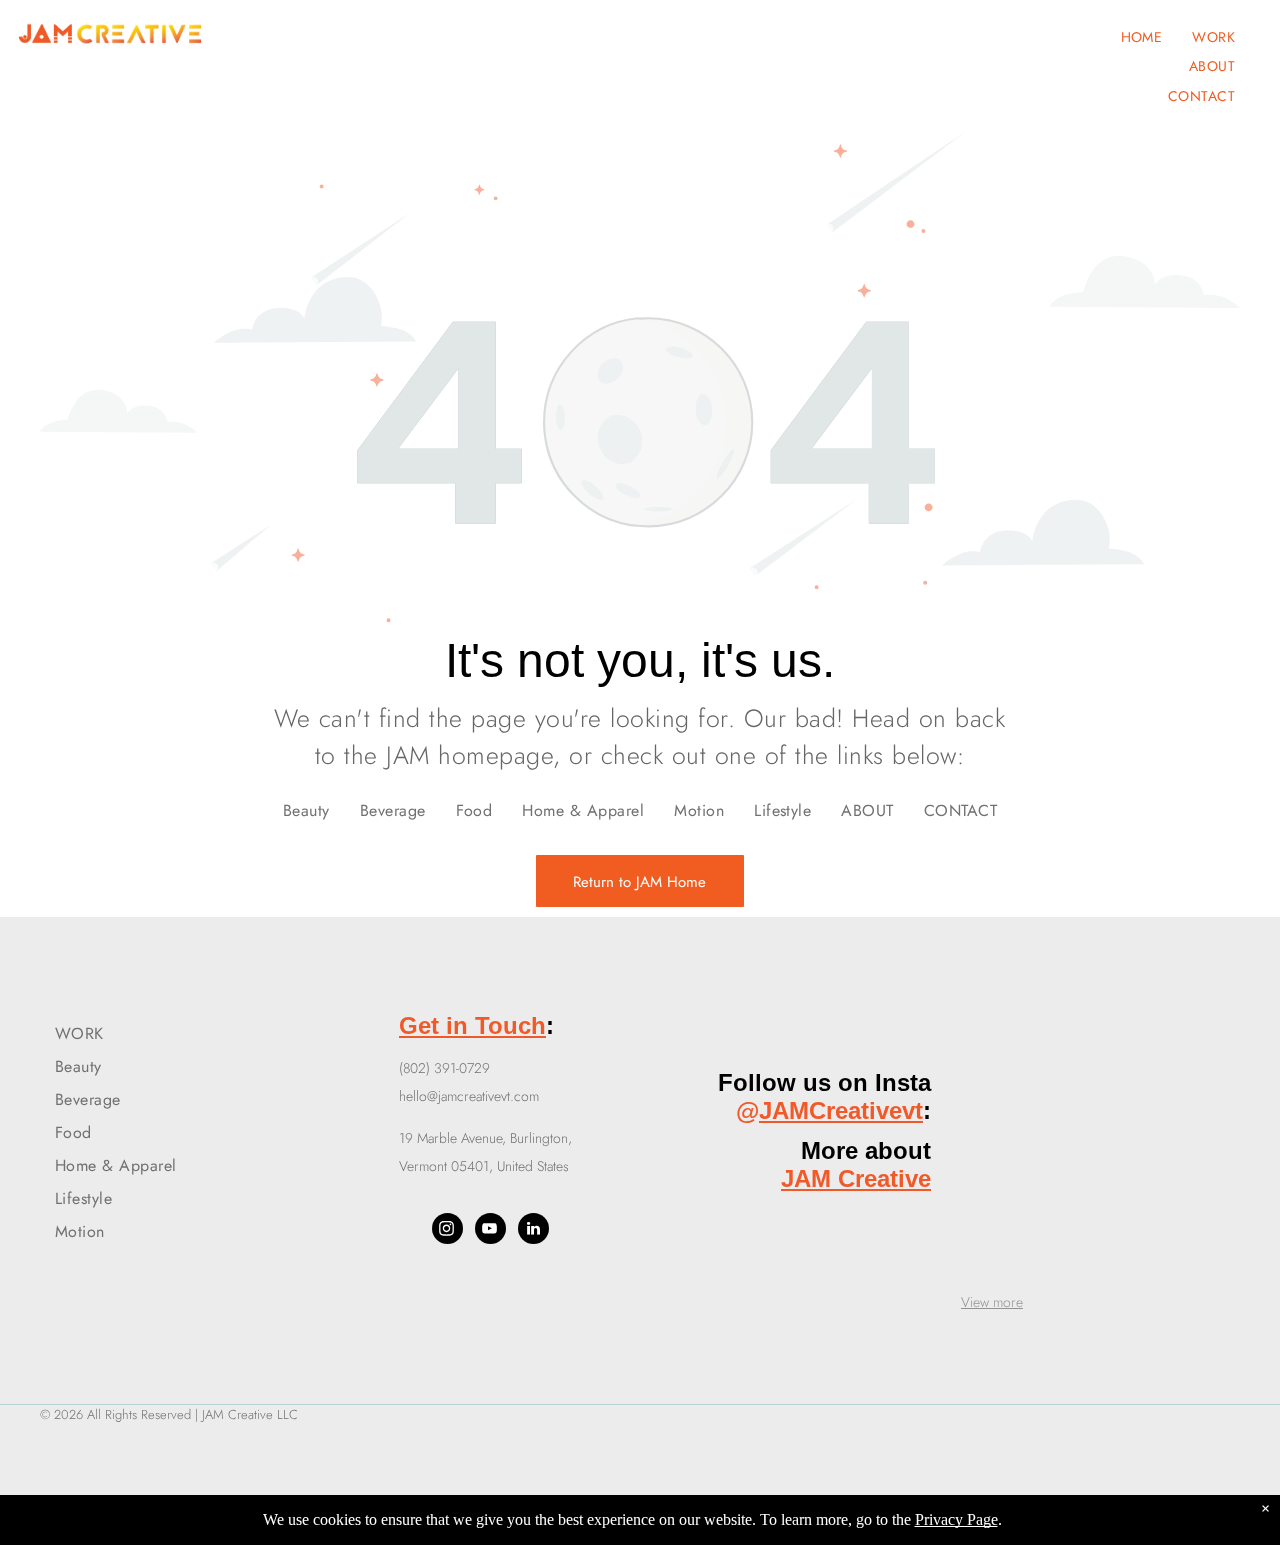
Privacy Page (956, 1519)
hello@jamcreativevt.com (469, 1096)
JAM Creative (856, 1178)
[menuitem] (1142, 37)
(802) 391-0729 (444, 1068)
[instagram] (447, 1231)
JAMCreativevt (841, 1110)
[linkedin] (533, 1231)
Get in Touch (472, 1025)
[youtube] (490, 1231)
